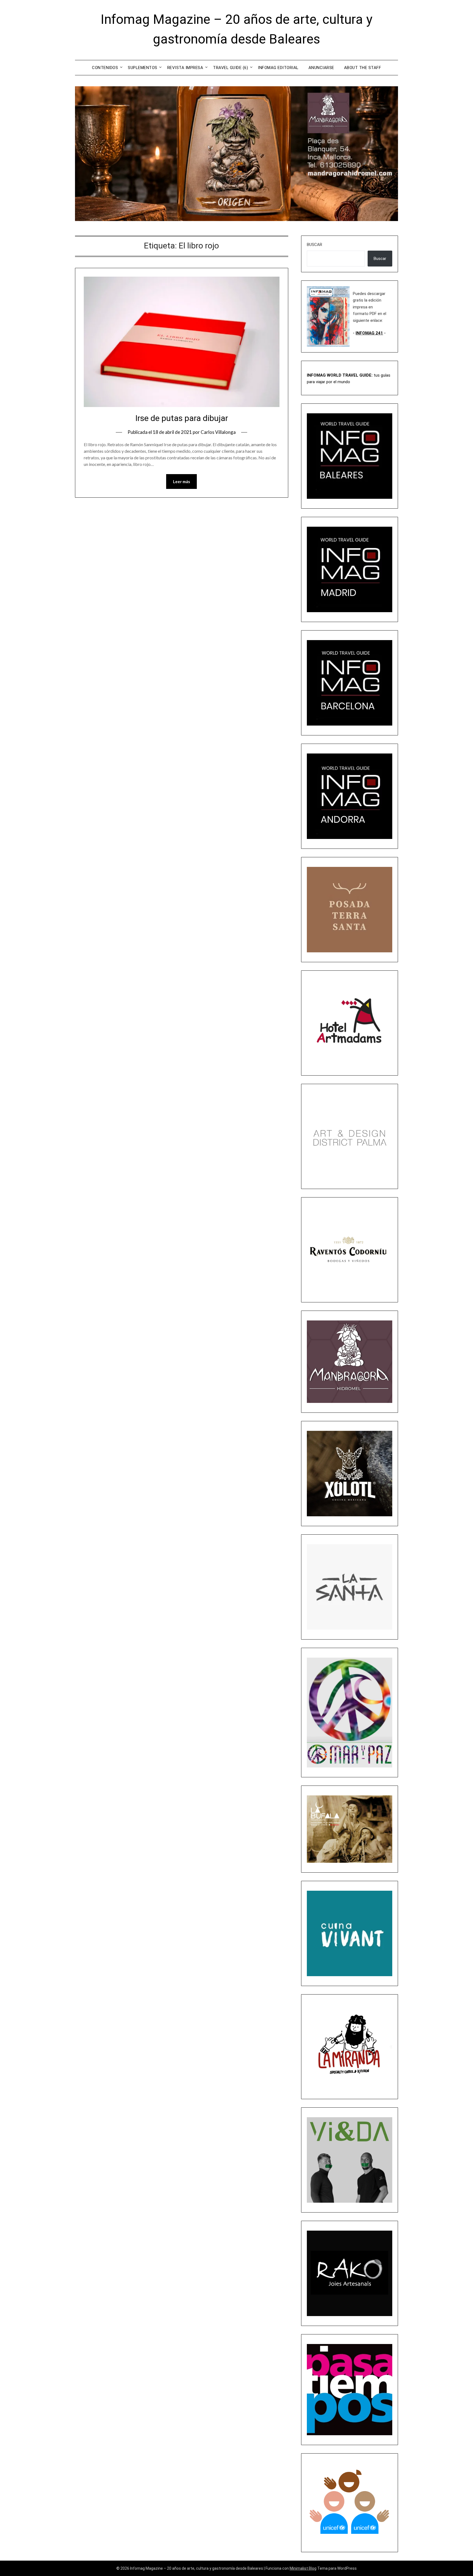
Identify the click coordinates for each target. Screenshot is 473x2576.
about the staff (363, 68)
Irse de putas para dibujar (182, 418)
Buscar (315, 245)
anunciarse (321, 68)
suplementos (143, 68)
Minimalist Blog (303, 2568)
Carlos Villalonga (218, 432)
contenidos (105, 68)
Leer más (181, 482)
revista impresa (185, 68)
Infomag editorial (278, 68)
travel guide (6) (230, 68)
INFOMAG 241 (369, 333)
